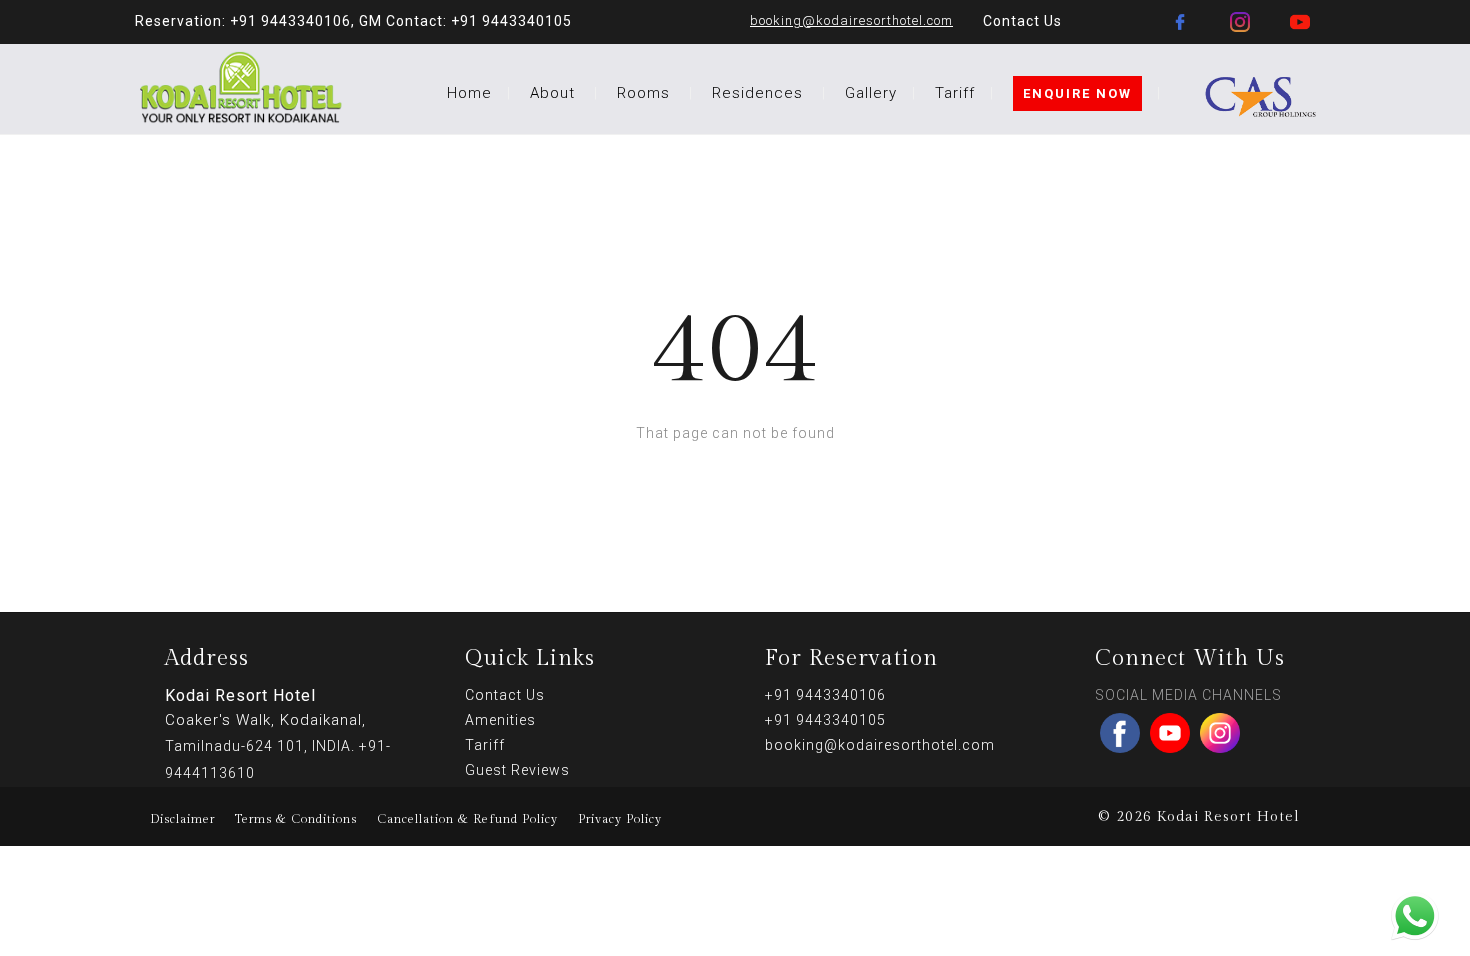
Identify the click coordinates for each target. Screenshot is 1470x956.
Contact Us (1022, 21)
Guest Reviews (517, 770)
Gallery (871, 93)
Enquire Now (1077, 93)
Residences (757, 93)
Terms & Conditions (296, 819)
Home (469, 93)
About (552, 93)
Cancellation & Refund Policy (467, 819)
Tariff (955, 93)
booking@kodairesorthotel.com (851, 20)
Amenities (500, 720)
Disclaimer (182, 819)
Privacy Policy (620, 819)
